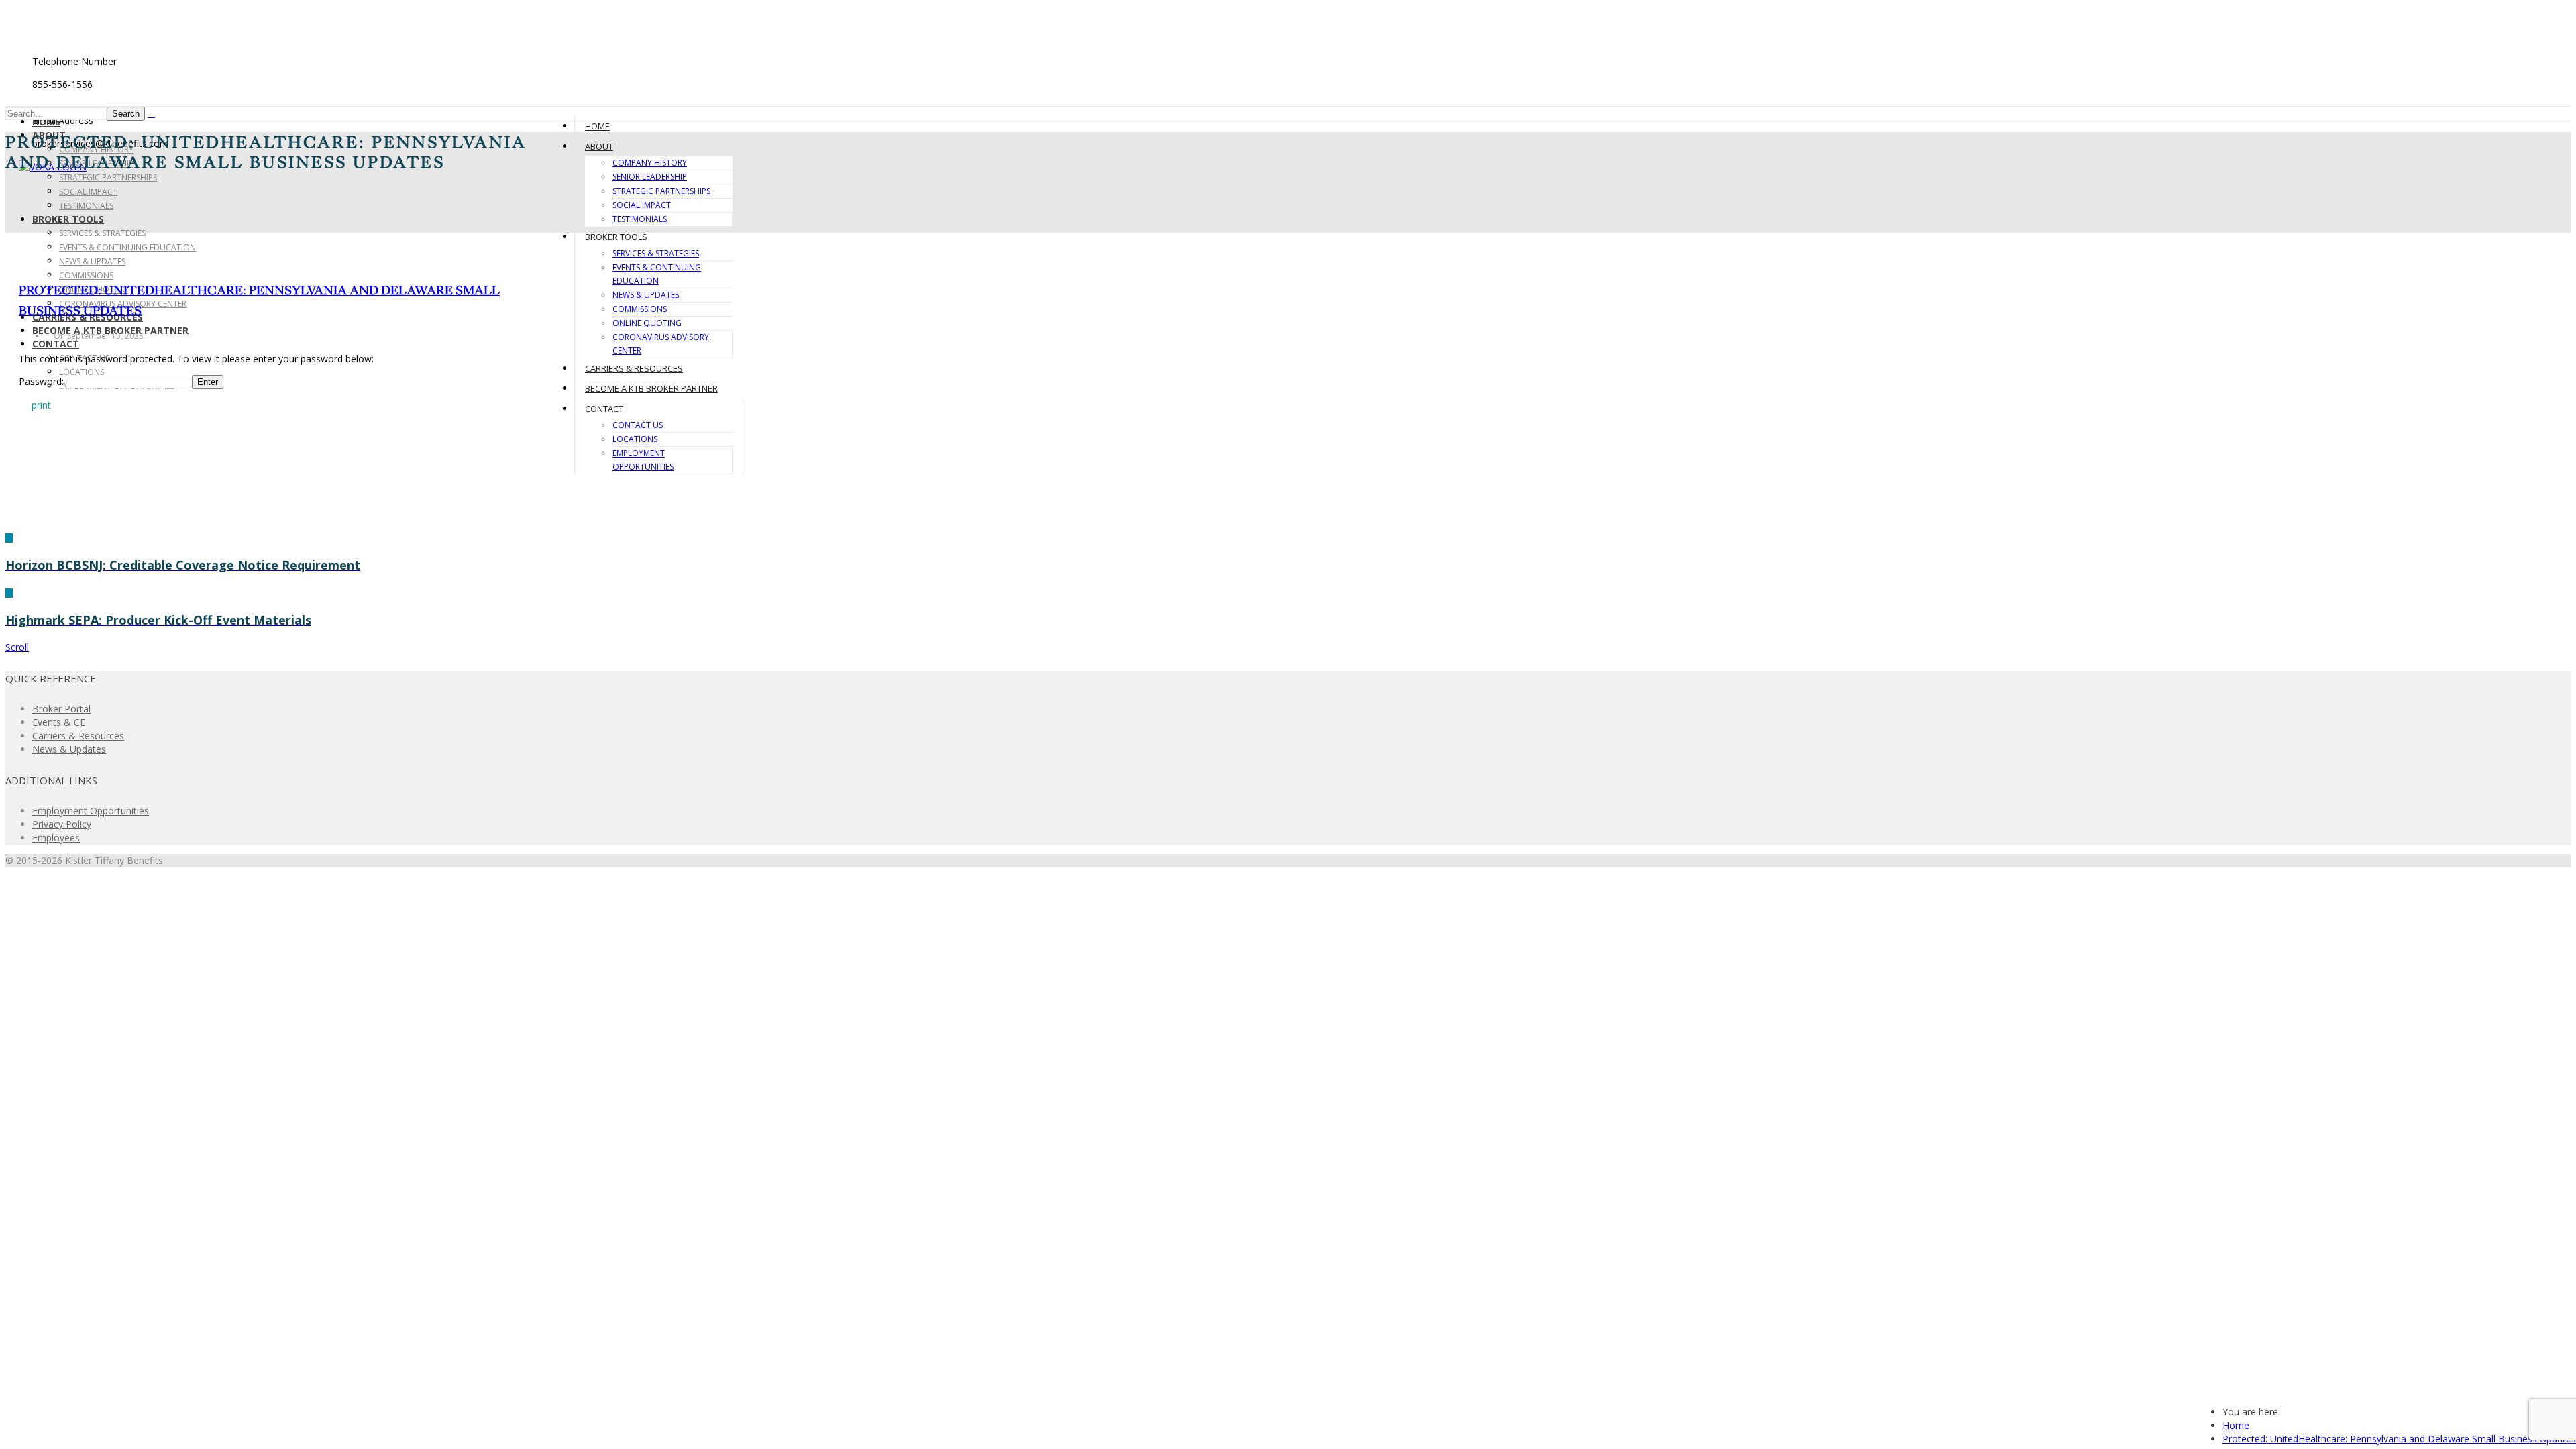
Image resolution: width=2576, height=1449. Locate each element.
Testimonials (86, 206)
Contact (56, 344)
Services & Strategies (102, 233)
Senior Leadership (650, 177)
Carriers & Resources (634, 368)
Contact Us (638, 425)
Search (126, 114)
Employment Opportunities (91, 811)
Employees (56, 838)
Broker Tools (68, 219)
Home (46, 122)
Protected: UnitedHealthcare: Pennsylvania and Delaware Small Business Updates (2399, 1439)
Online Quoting (647, 323)
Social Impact (88, 192)
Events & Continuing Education (127, 247)
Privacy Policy (62, 824)
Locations (82, 372)
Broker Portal (61, 709)
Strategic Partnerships (108, 177)
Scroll (17, 647)
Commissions (86, 275)
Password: (43, 381)
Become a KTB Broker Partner (651, 388)
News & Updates (92, 261)
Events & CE (59, 722)
